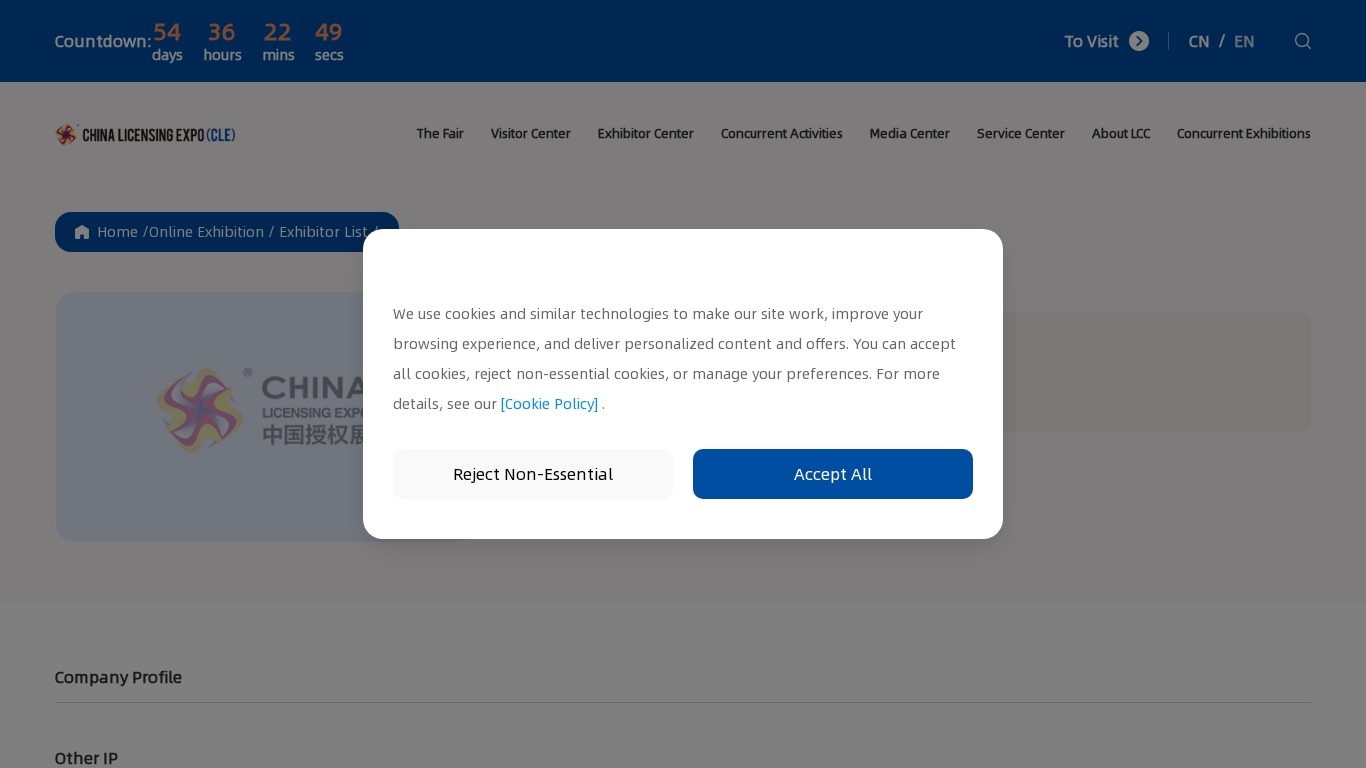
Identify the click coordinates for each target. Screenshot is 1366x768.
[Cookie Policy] (549, 404)
